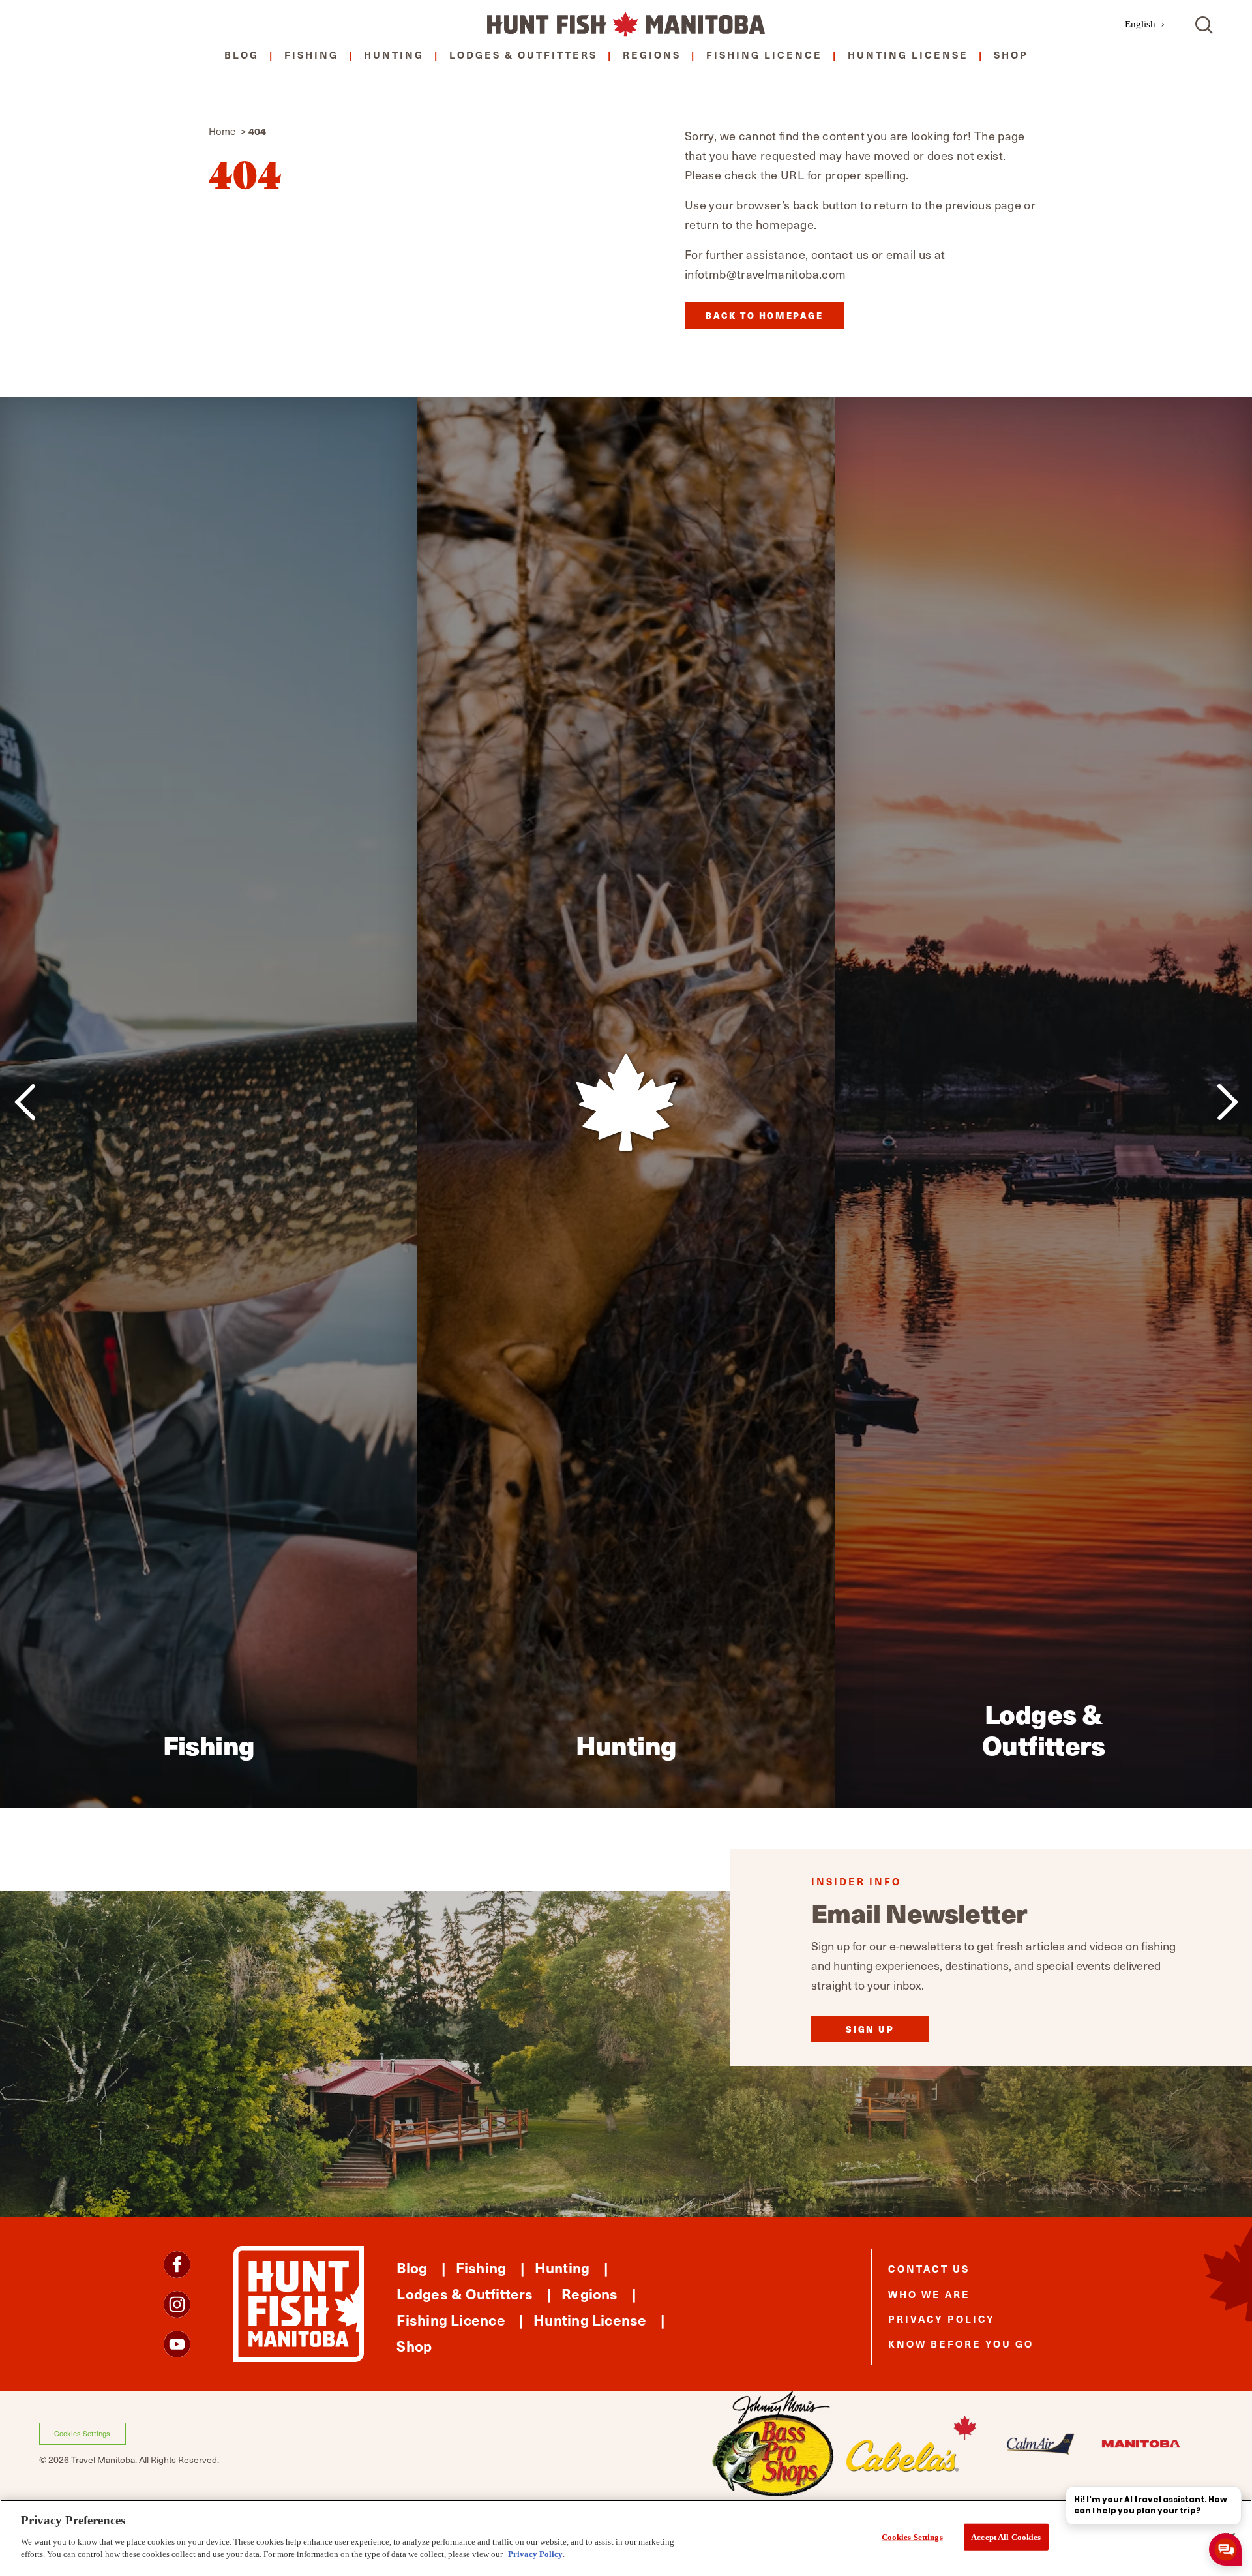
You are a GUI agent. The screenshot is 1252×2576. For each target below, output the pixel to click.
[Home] (626, 24)
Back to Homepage (765, 315)
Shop (1011, 54)
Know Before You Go (961, 2343)
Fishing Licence (764, 54)
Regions (652, 54)
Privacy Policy (942, 2319)
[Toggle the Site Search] (1204, 24)
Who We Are (929, 2294)
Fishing (311, 54)
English (1140, 24)
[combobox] (1147, 24)
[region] (626, 2538)
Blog (242, 54)
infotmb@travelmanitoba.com (765, 274)
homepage (785, 224)
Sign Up (870, 2029)
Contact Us (929, 2268)
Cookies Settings (82, 2433)
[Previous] (24, 1102)
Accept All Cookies (1006, 2537)
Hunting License (908, 54)
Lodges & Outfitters (523, 54)
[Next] (1228, 1102)
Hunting (394, 54)
